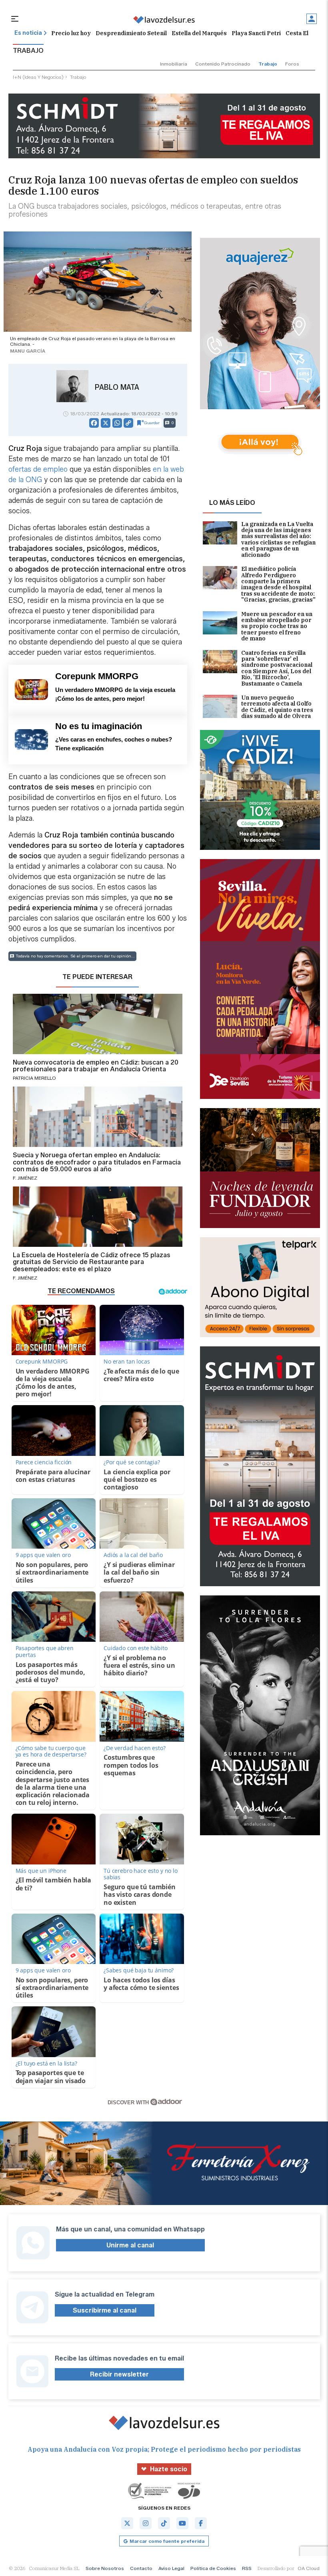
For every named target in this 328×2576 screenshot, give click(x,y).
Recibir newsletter (119, 2374)
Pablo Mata (117, 387)
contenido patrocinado (223, 64)
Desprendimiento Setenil (131, 33)
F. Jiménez (25, 1178)
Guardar (152, 423)
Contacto (141, 2568)
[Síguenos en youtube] (182, 2523)
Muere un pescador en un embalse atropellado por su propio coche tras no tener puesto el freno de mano (277, 627)
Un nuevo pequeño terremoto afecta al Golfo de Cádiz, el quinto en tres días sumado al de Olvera (277, 707)
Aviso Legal (171, 2568)
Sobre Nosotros (105, 2568)
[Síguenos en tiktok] (164, 2523)
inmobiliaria (174, 64)
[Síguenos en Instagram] (146, 2523)
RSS (247, 2568)
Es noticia (28, 33)
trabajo (268, 64)
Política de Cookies (213, 2568)
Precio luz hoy (71, 33)
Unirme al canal (130, 2245)
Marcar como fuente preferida (167, 2541)
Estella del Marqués (199, 33)
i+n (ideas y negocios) (38, 77)
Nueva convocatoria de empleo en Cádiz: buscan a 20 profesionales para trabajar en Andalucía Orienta (96, 1066)
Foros (292, 64)
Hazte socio (169, 2469)
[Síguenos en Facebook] (201, 2523)
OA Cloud (309, 2568)
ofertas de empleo (38, 469)
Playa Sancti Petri (256, 33)
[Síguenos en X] (127, 2523)
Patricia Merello (34, 1078)
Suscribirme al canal (105, 2310)
